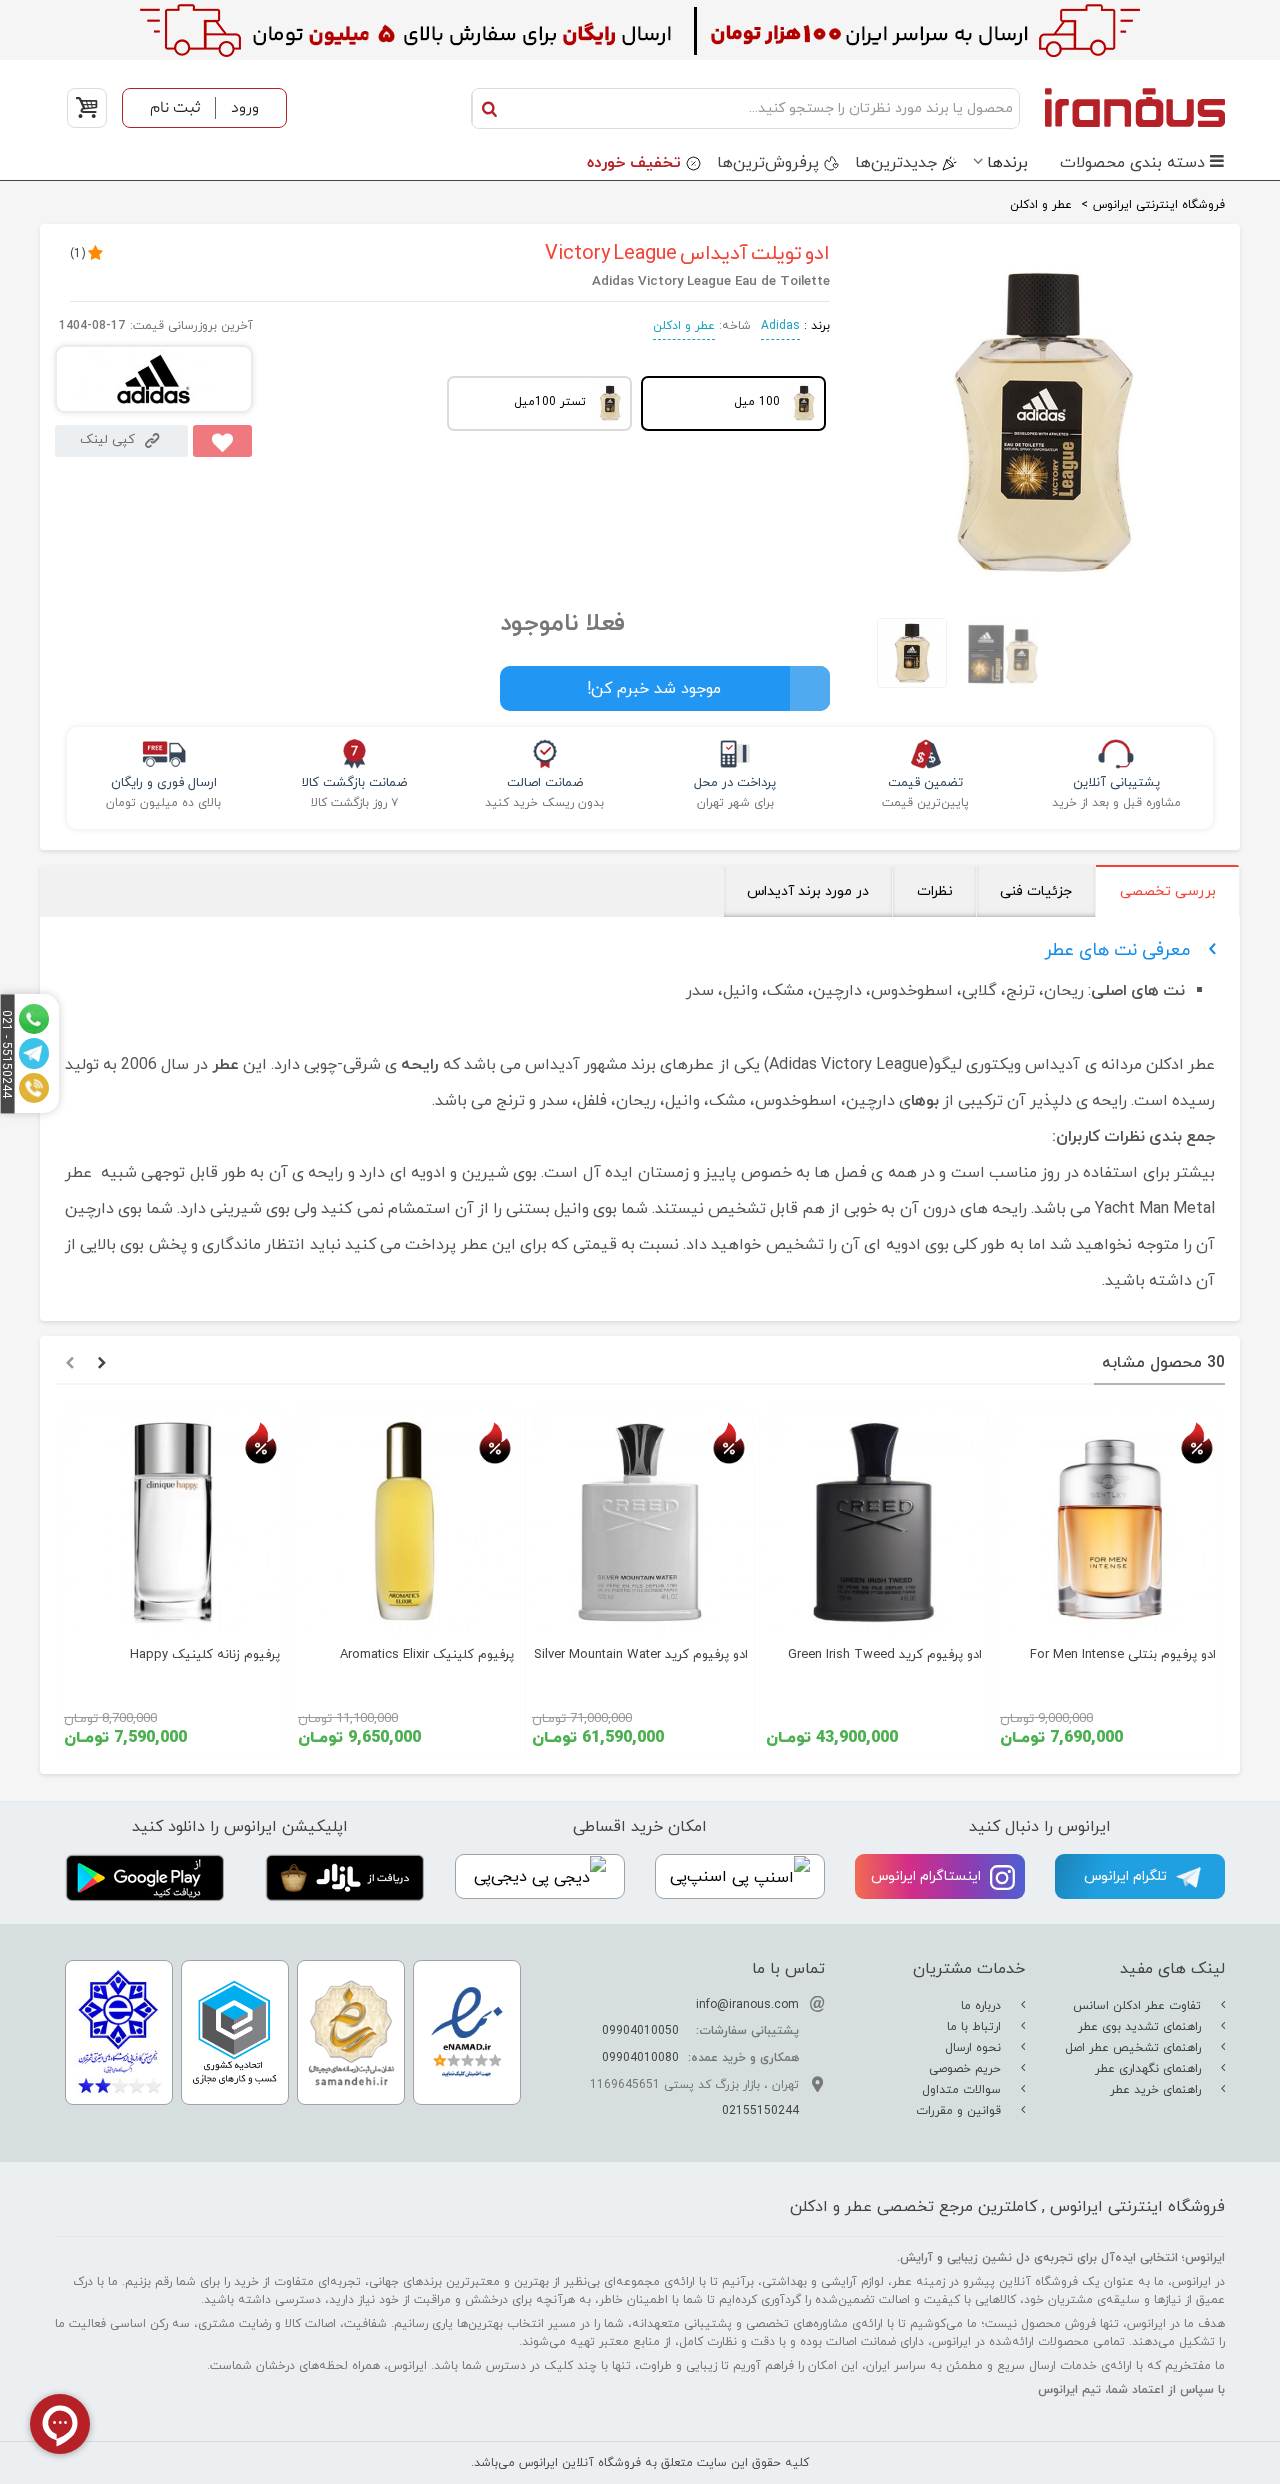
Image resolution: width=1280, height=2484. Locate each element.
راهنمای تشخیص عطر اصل (1135, 2048)
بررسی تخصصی (1168, 891)
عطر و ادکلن (684, 326)
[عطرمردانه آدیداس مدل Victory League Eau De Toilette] (1042, 585)
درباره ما (983, 2006)
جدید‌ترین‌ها (896, 163)
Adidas (780, 326)
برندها (1007, 163)
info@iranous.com (747, 2005)
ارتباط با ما (976, 2027)
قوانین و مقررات (960, 2111)
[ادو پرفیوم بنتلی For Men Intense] (1108, 1522)
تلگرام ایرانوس (1127, 1876)
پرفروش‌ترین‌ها (768, 163)
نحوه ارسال (975, 2048)
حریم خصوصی (967, 2069)
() (77, 254)
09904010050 (640, 2031)
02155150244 (760, 2111)
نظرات (935, 891)
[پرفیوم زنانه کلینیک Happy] (172, 1522)
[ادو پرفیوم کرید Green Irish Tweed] (874, 1522)
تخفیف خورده (634, 163)
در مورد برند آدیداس (808, 891)
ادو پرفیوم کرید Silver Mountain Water (641, 1655)
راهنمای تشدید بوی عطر (1141, 2027)
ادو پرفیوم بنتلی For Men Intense (1123, 1655)
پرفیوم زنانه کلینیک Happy (205, 1655)
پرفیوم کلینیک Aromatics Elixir (427, 1655)
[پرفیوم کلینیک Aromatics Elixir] (406, 1522)
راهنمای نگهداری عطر (1150, 2069)
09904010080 (640, 2058)
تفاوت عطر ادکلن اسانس (1139, 2006)
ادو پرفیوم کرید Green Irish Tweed (885, 1655)
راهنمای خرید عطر (1157, 2090)
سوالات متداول (963, 2090)
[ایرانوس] (1127, 107)
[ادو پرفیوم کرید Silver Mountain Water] (640, 1522)
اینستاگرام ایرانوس (928, 1876)
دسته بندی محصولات (1132, 163)
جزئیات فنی (1036, 891)
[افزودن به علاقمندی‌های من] (222, 441)
